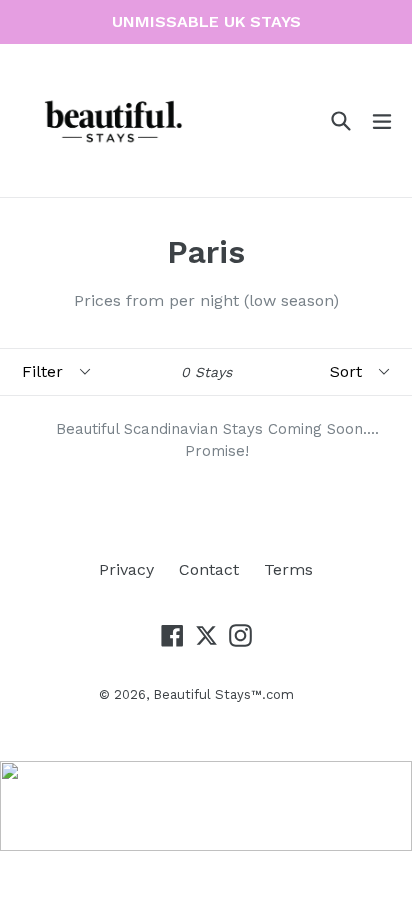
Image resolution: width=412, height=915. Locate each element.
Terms (288, 569)
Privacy (126, 569)
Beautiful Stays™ (207, 694)
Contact (209, 569)
